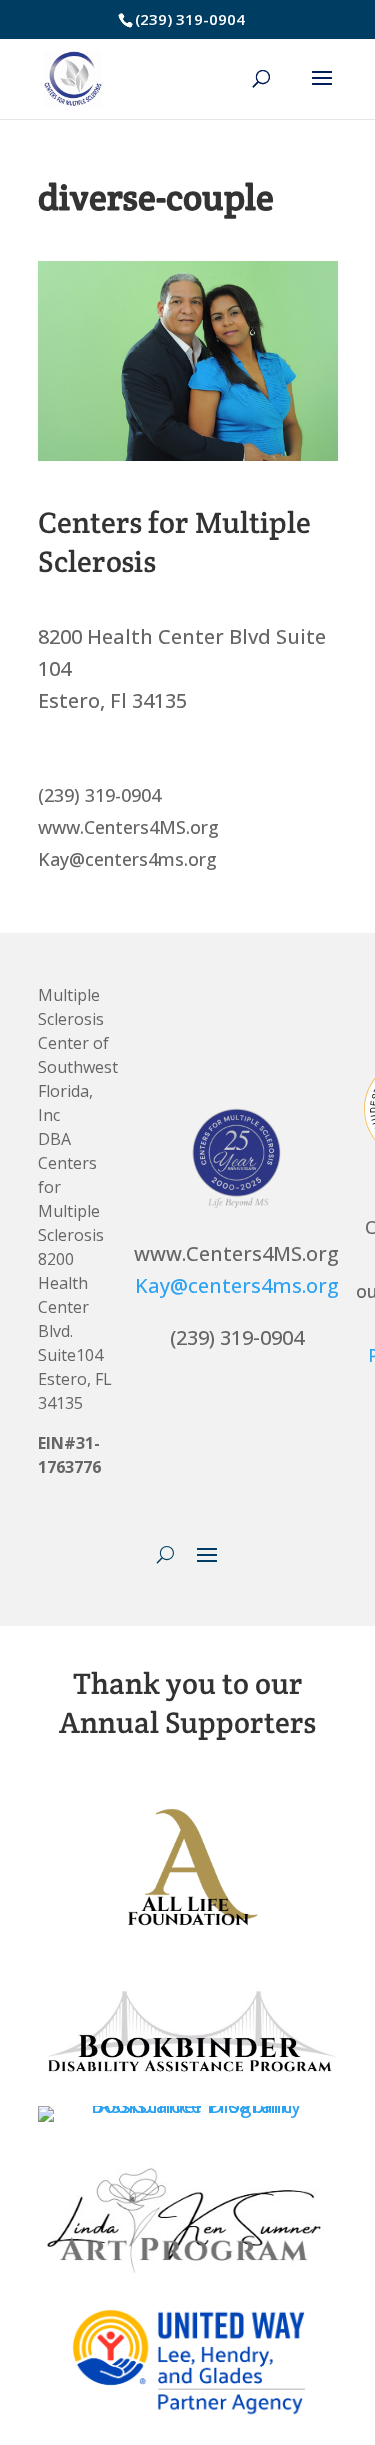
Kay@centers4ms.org (237, 1285)
